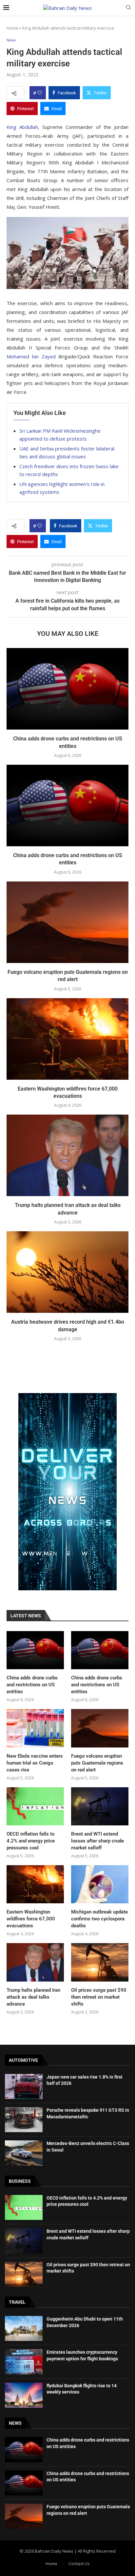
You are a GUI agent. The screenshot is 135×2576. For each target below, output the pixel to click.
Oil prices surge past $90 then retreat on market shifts (99, 1997)
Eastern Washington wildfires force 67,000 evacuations (31, 1919)
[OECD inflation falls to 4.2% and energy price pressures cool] (35, 1806)
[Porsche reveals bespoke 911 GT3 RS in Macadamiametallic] (24, 2120)
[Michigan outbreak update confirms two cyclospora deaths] (100, 1884)
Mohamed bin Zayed (31, 356)
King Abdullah (22, 127)
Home (12, 28)
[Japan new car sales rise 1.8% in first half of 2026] (24, 2086)
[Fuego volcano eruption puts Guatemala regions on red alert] (67, 922)
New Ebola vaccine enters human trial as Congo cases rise (35, 1763)
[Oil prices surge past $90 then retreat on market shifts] (100, 1962)
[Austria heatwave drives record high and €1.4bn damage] (67, 1272)
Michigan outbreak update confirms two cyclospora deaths (99, 1919)
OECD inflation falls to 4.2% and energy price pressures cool (31, 1841)
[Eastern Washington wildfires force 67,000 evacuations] (67, 1039)
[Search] (128, 8)
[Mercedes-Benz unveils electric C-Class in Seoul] (24, 2153)
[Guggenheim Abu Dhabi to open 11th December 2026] (24, 2328)
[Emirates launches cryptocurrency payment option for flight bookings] (24, 2362)
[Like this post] (40, 93)
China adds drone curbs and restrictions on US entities (32, 1685)
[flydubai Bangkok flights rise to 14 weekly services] (24, 2395)
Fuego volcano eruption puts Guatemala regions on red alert (97, 1763)
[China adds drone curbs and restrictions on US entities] (67, 689)
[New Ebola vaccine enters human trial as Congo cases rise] (35, 1728)
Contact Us (79, 2564)
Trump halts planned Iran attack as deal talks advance (33, 1997)
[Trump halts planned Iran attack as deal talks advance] (67, 1155)
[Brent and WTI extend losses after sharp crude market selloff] (100, 1806)
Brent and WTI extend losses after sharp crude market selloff (97, 1841)
